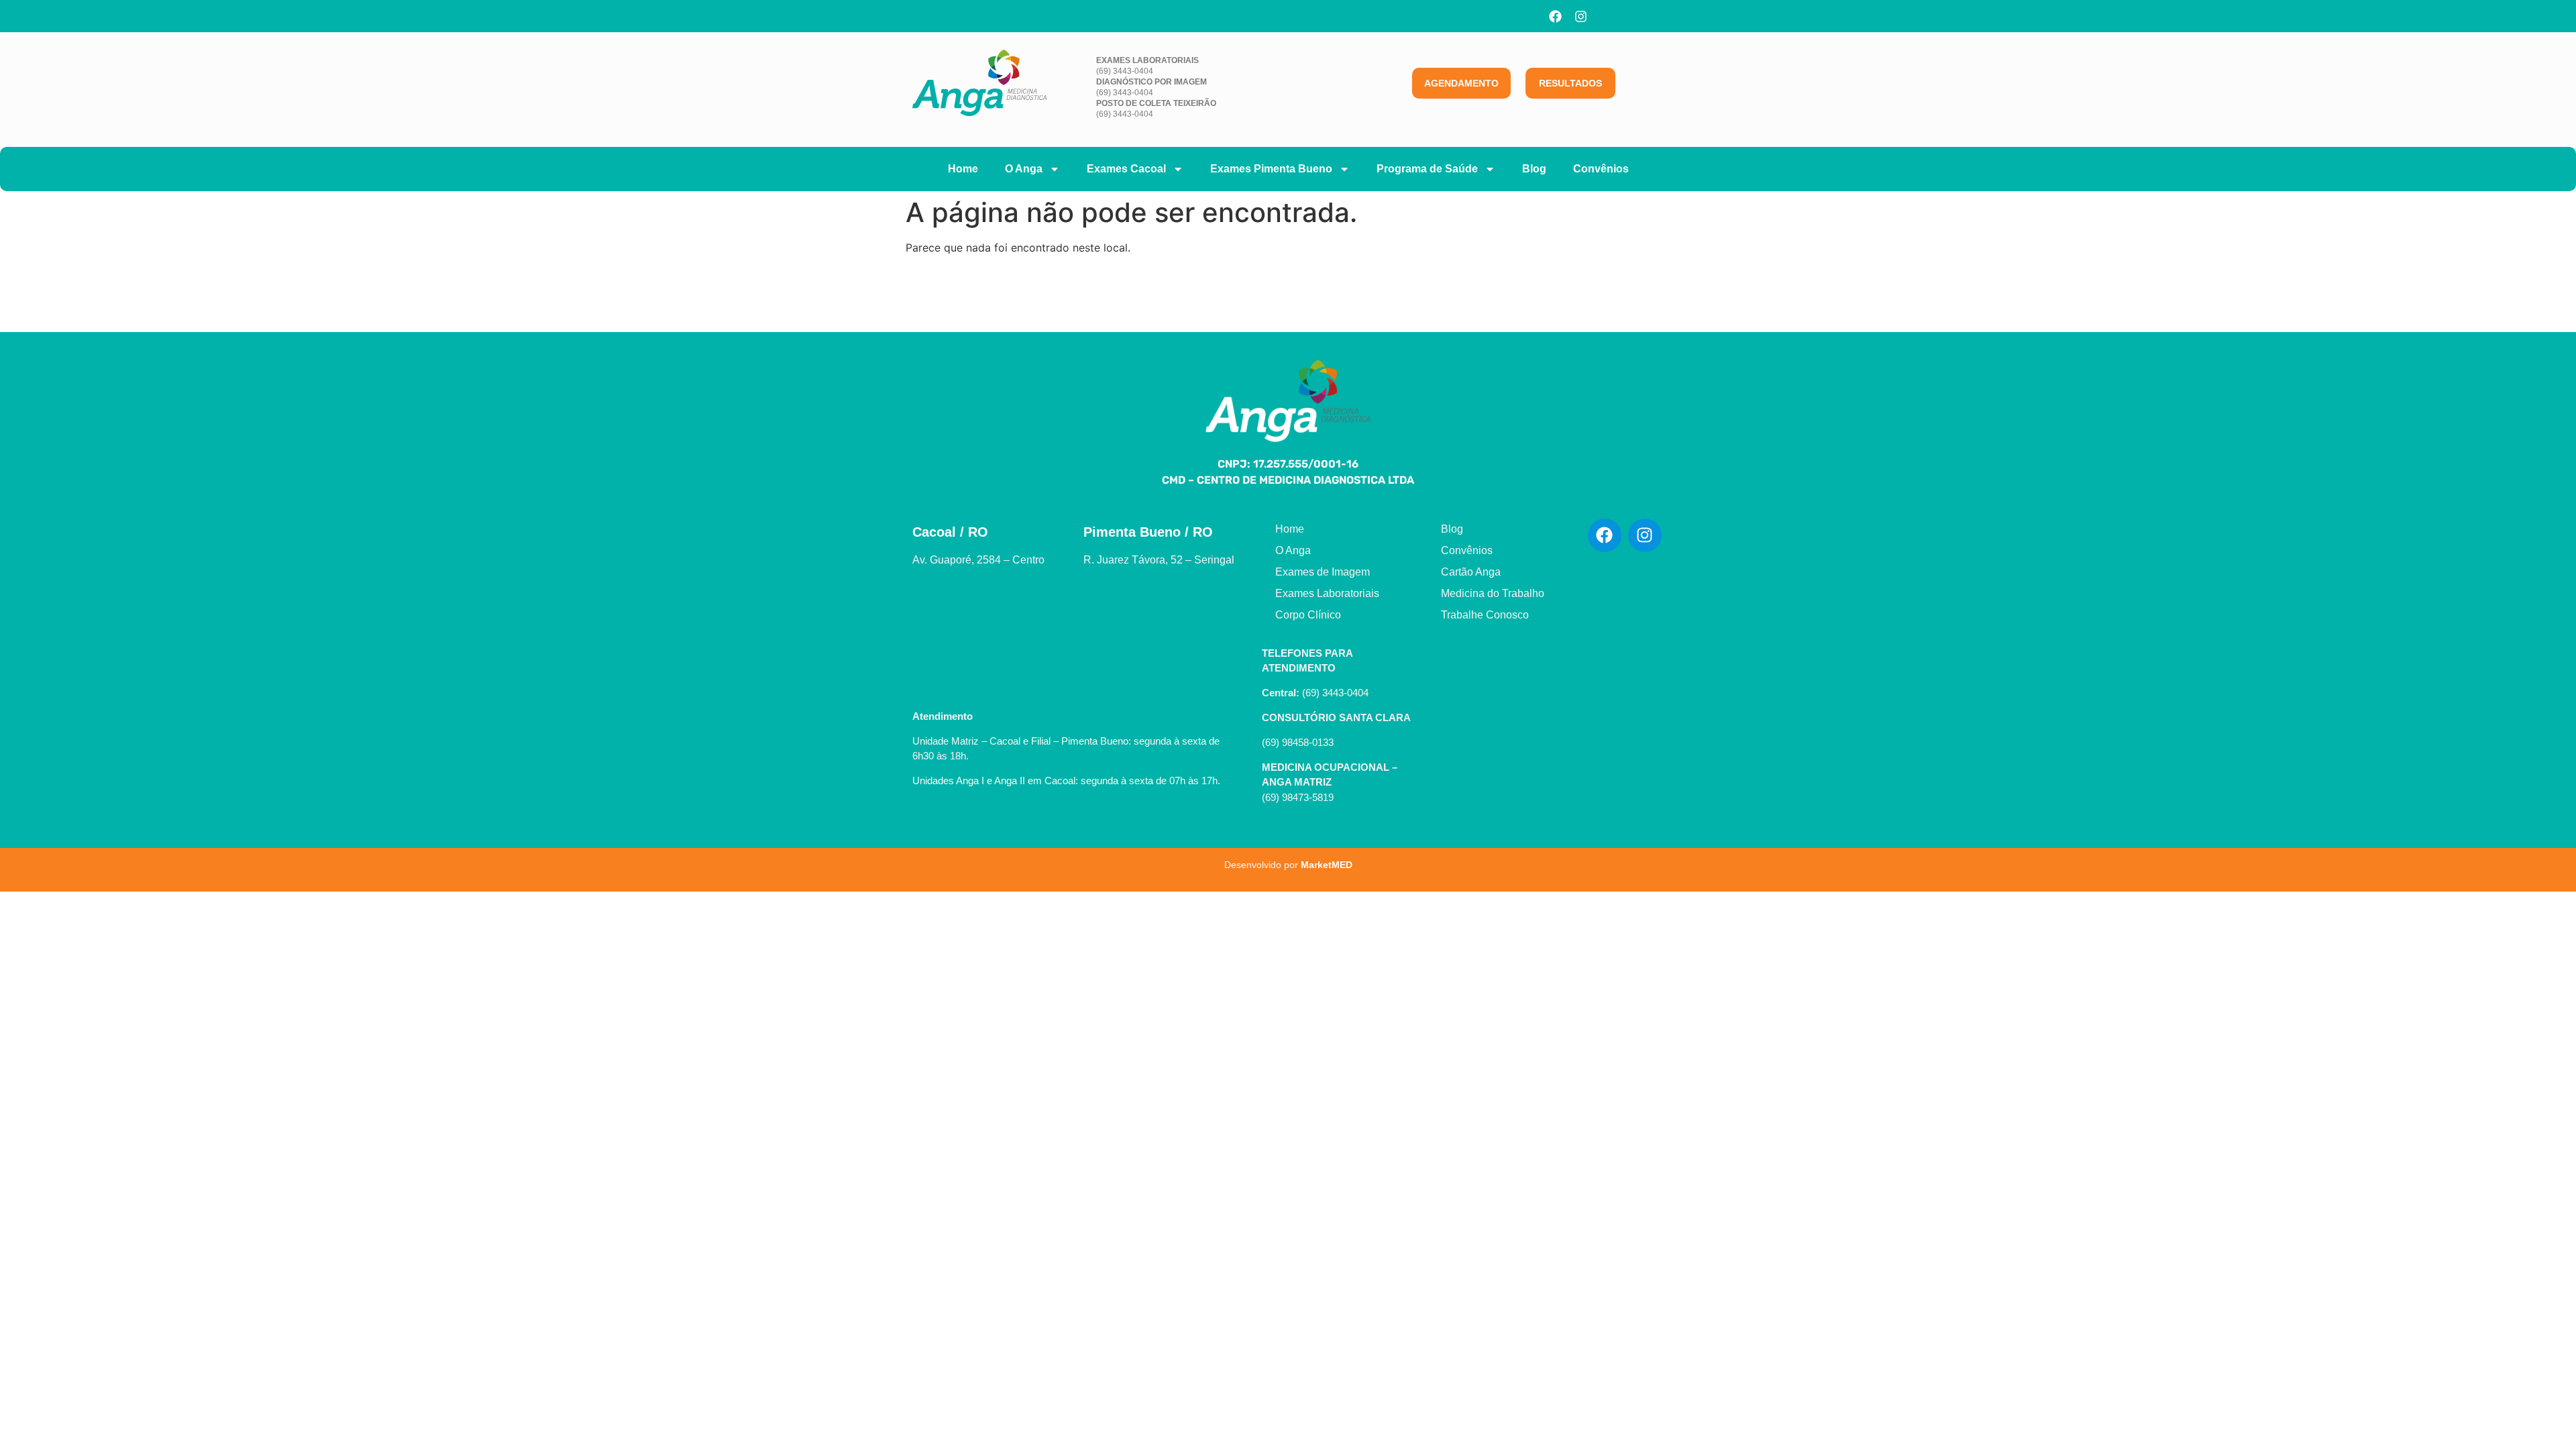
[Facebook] (1556, 16)
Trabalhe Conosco (1485, 615)
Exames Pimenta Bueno (1271, 169)
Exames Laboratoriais (1327, 593)
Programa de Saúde (1427, 169)
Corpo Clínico (1308, 615)
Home (963, 169)
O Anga (1024, 169)
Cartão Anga (1471, 572)
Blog (1534, 169)
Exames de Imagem (1323, 572)
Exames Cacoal (1126, 169)
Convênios (1601, 169)
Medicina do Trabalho (1493, 593)
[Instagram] (1581, 16)
